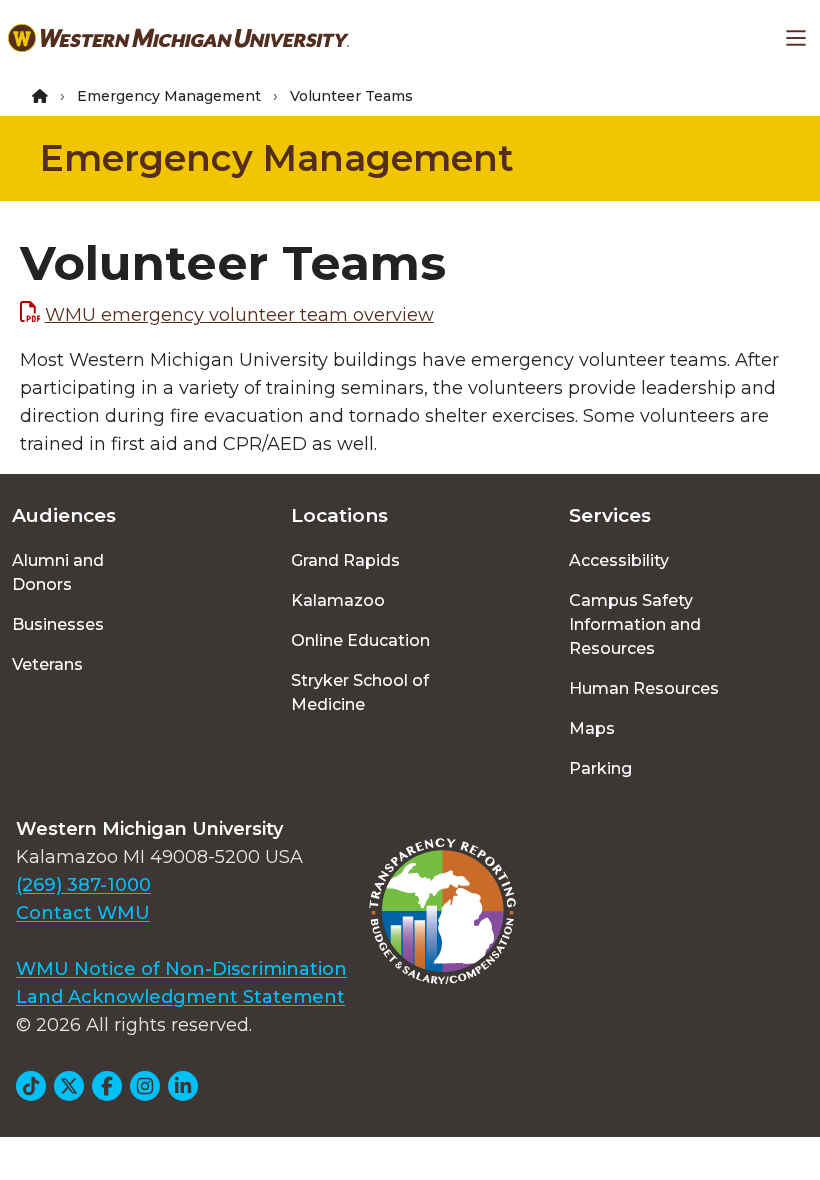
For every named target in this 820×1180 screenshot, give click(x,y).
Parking (600, 768)
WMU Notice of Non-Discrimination (181, 969)
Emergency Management (169, 96)
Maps (592, 728)
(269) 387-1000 (83, 885)
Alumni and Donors (58, 572)
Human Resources (644, 688)
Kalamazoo (338, 600)
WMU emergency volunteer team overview (239, 315)
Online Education (360, 640)
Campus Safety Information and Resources (635, 624)
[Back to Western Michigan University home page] (178, 38)
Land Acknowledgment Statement (180, 997)
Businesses (58, 624)
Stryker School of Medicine (360, 692)
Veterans (47, 664)
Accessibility (619, 560)
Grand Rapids (345, 560)
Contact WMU (83, 913)
